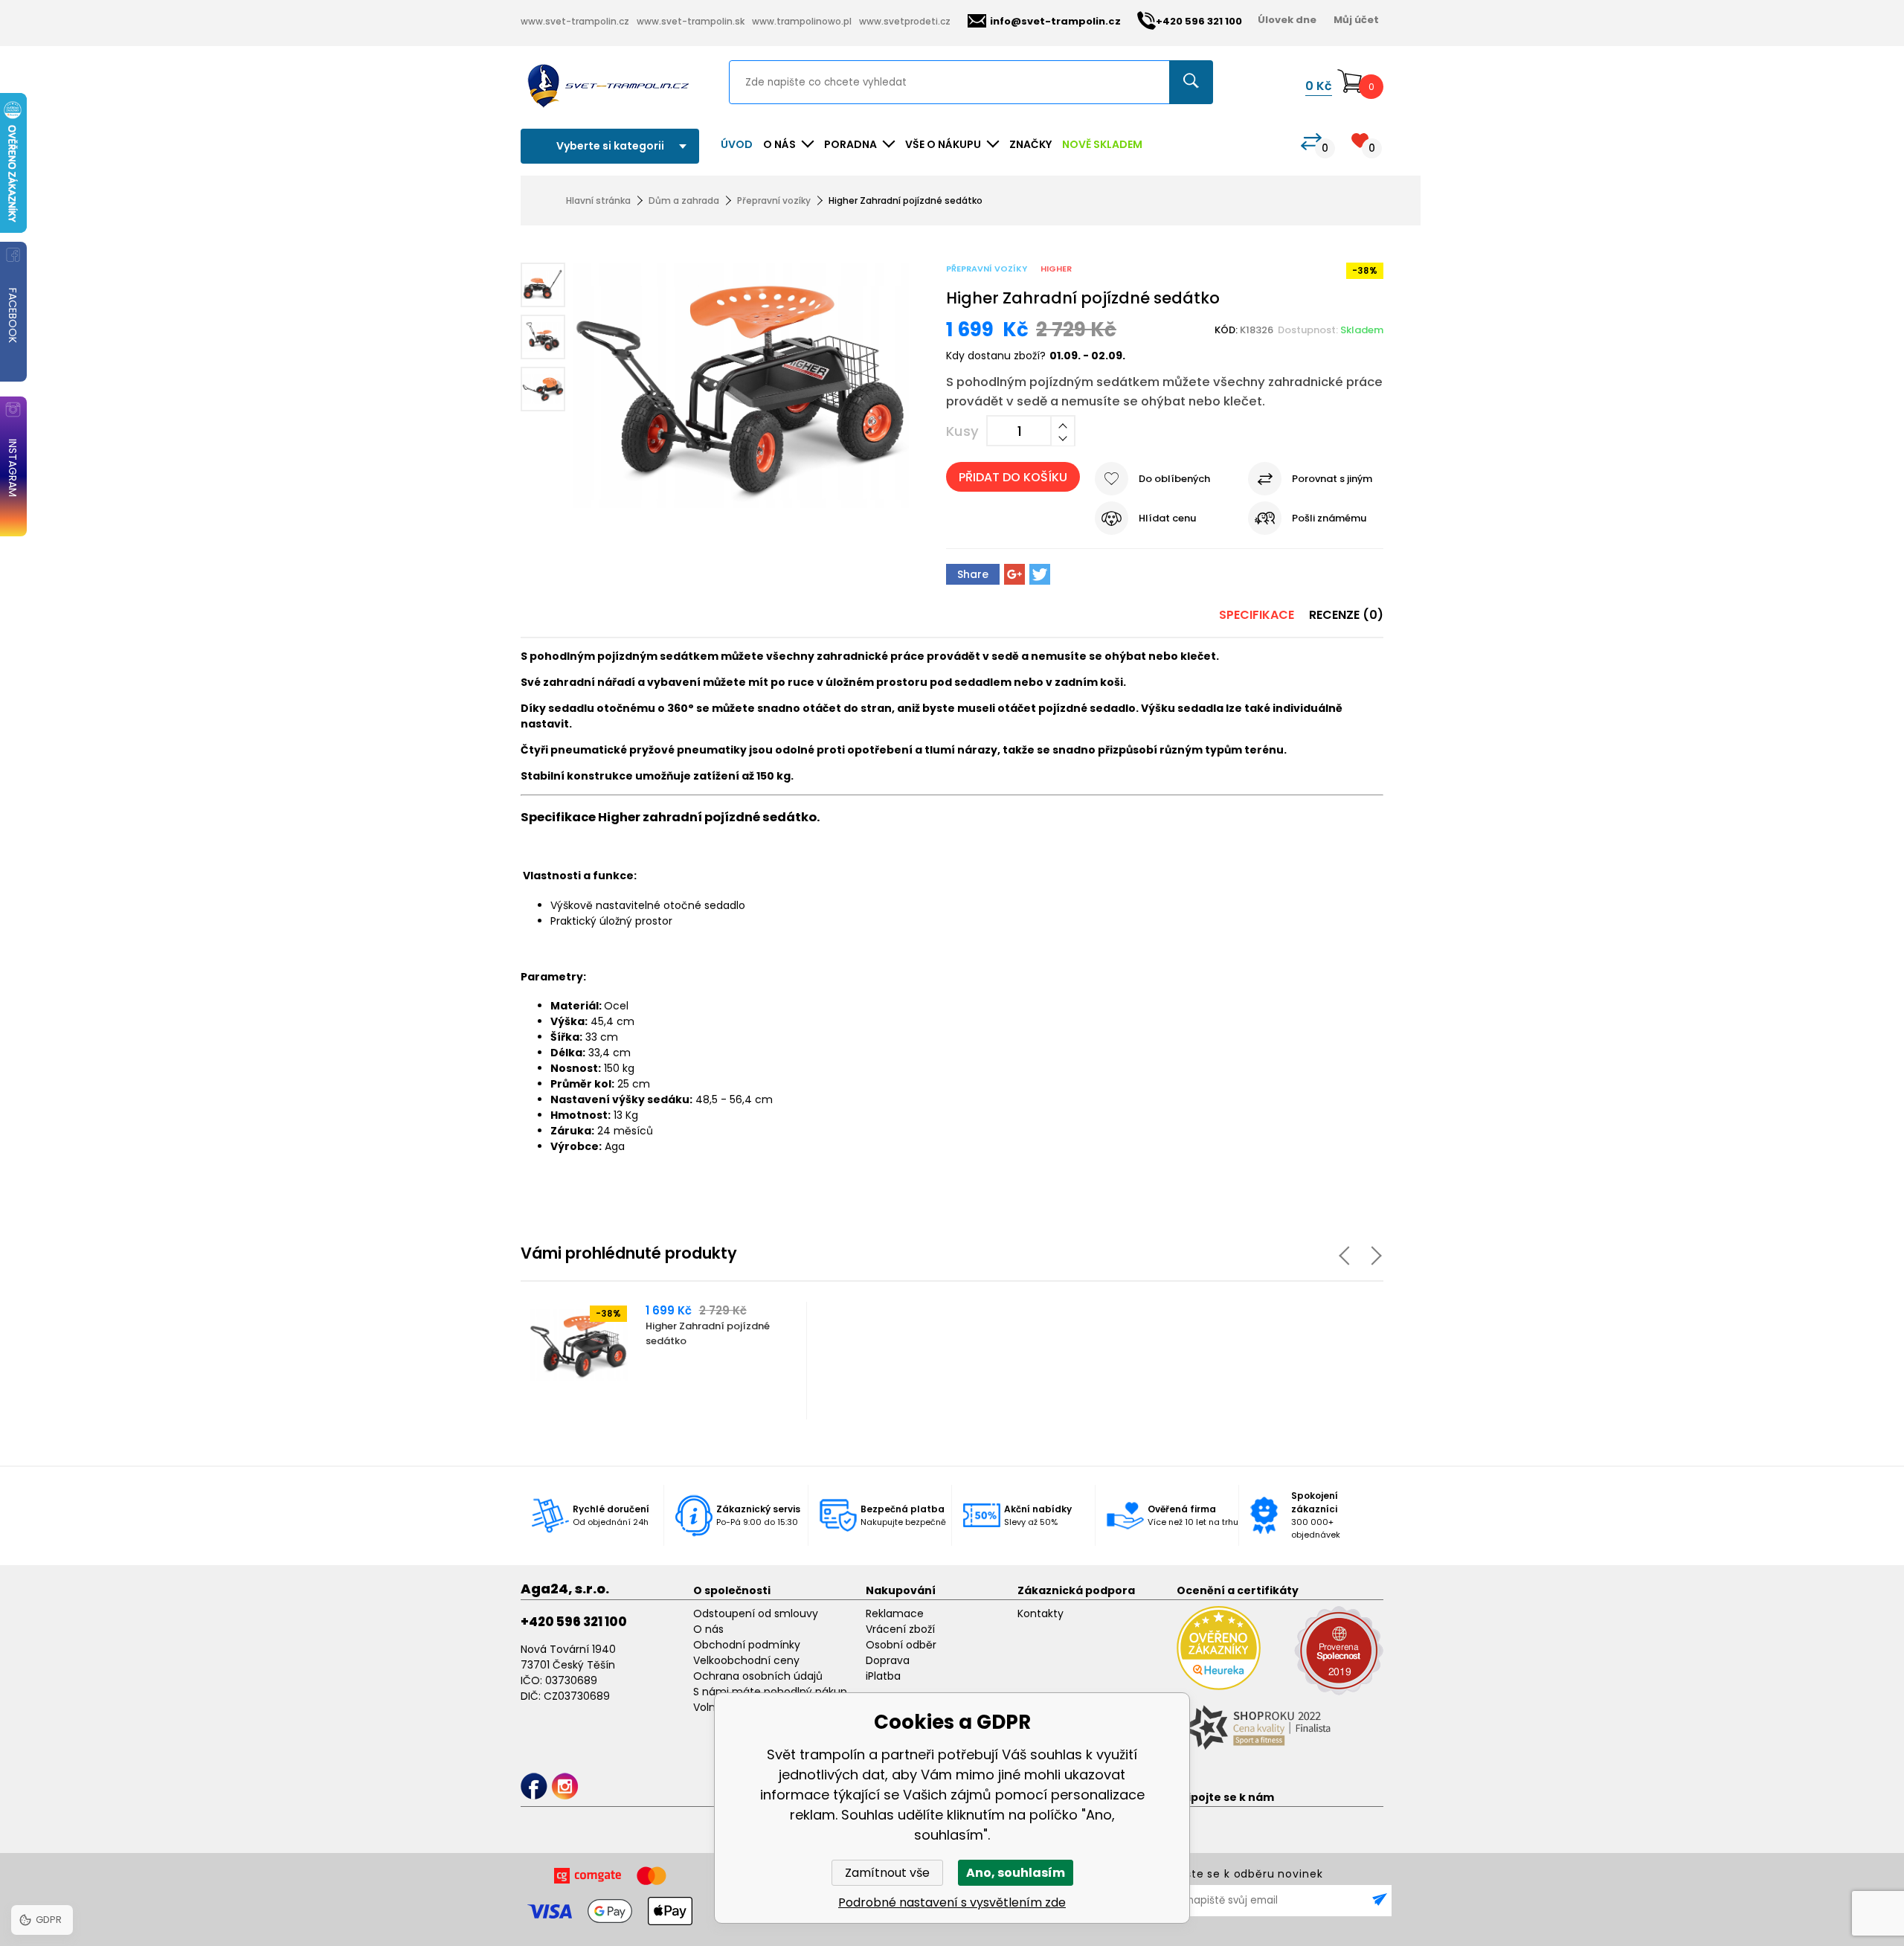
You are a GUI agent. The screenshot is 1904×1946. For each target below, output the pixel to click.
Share (973, 574)
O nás (708, 1629)
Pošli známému (1329, 518)
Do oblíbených (1174, 479)
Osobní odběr (901, 1645)
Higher (1056, 269)
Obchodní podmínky (747, 1645)
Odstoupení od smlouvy (756, 1613)
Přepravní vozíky (774, 200)
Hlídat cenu (1167, 518)
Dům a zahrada (684, 200)
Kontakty (1041, 1613)
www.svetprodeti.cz (905, 21)
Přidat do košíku (1013, 477)
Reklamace (895, 1613)
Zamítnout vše (887, 1873)
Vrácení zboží (900, 1629)
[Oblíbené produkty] (1360, 140)
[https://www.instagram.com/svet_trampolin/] (565, 1786)
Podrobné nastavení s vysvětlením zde (952, 1902)
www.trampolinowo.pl (802, 21)
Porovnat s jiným (1332, 479)
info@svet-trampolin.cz (1055, 21)
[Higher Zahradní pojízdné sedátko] (741, 388)
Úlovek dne (1287, 20)
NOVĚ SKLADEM (1102, 144)
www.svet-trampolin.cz (575, 21)
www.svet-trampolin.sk (691, 21)
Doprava (888, 1660)
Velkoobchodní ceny (746, 1660)
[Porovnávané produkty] (1311, 142)
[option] (665, 1361)
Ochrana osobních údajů (758, 1676)
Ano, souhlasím (1016, 1873)
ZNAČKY (1030, 144)
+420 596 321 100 (574, 1622)
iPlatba (883, 1676)
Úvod (737, 144)
